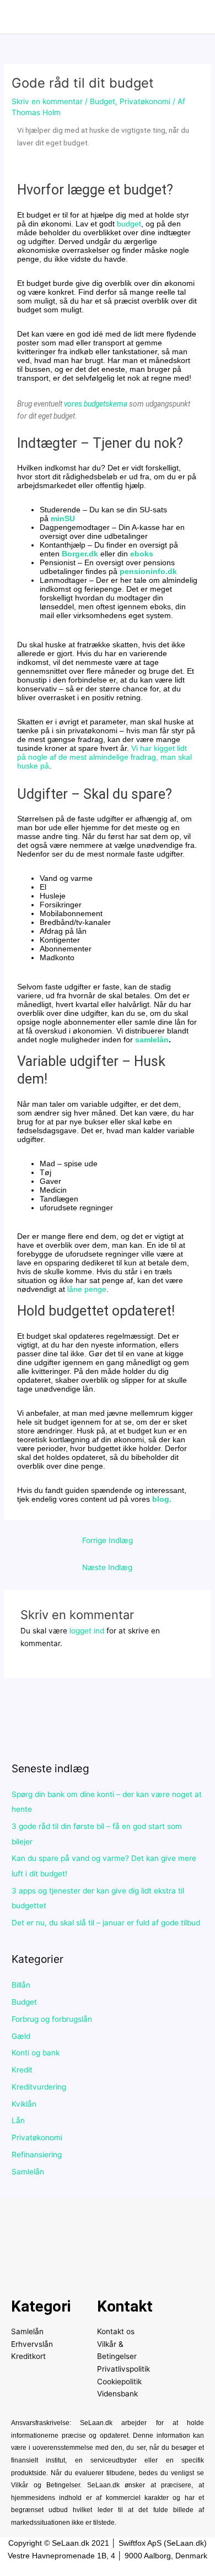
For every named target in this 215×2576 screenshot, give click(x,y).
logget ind (87, 1631)
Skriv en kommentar (47, 101)
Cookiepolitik (119, 2382)
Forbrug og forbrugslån (52, 2019)
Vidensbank (117, 2394)
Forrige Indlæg (108, 1540)
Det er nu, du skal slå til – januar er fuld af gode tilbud (106, 1923)
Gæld (21, 2036)
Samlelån (28, 2172)
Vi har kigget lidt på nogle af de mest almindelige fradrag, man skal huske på (104, 757)
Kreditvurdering (39, 2087)
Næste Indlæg (107, 1567)
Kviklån (24, 2104)
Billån (21, 1985)
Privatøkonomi (145, 101)
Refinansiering (37, 2155)
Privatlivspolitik (123, 2369)
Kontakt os (116, 2331)
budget (129, 224)
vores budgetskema (96, 404)
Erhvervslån (32, 2344)
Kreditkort (28, 2356)
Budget (103, 101)
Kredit (22, 2070)
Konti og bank (36, 2053)
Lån (18, 2120)
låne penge (87, 1289)
